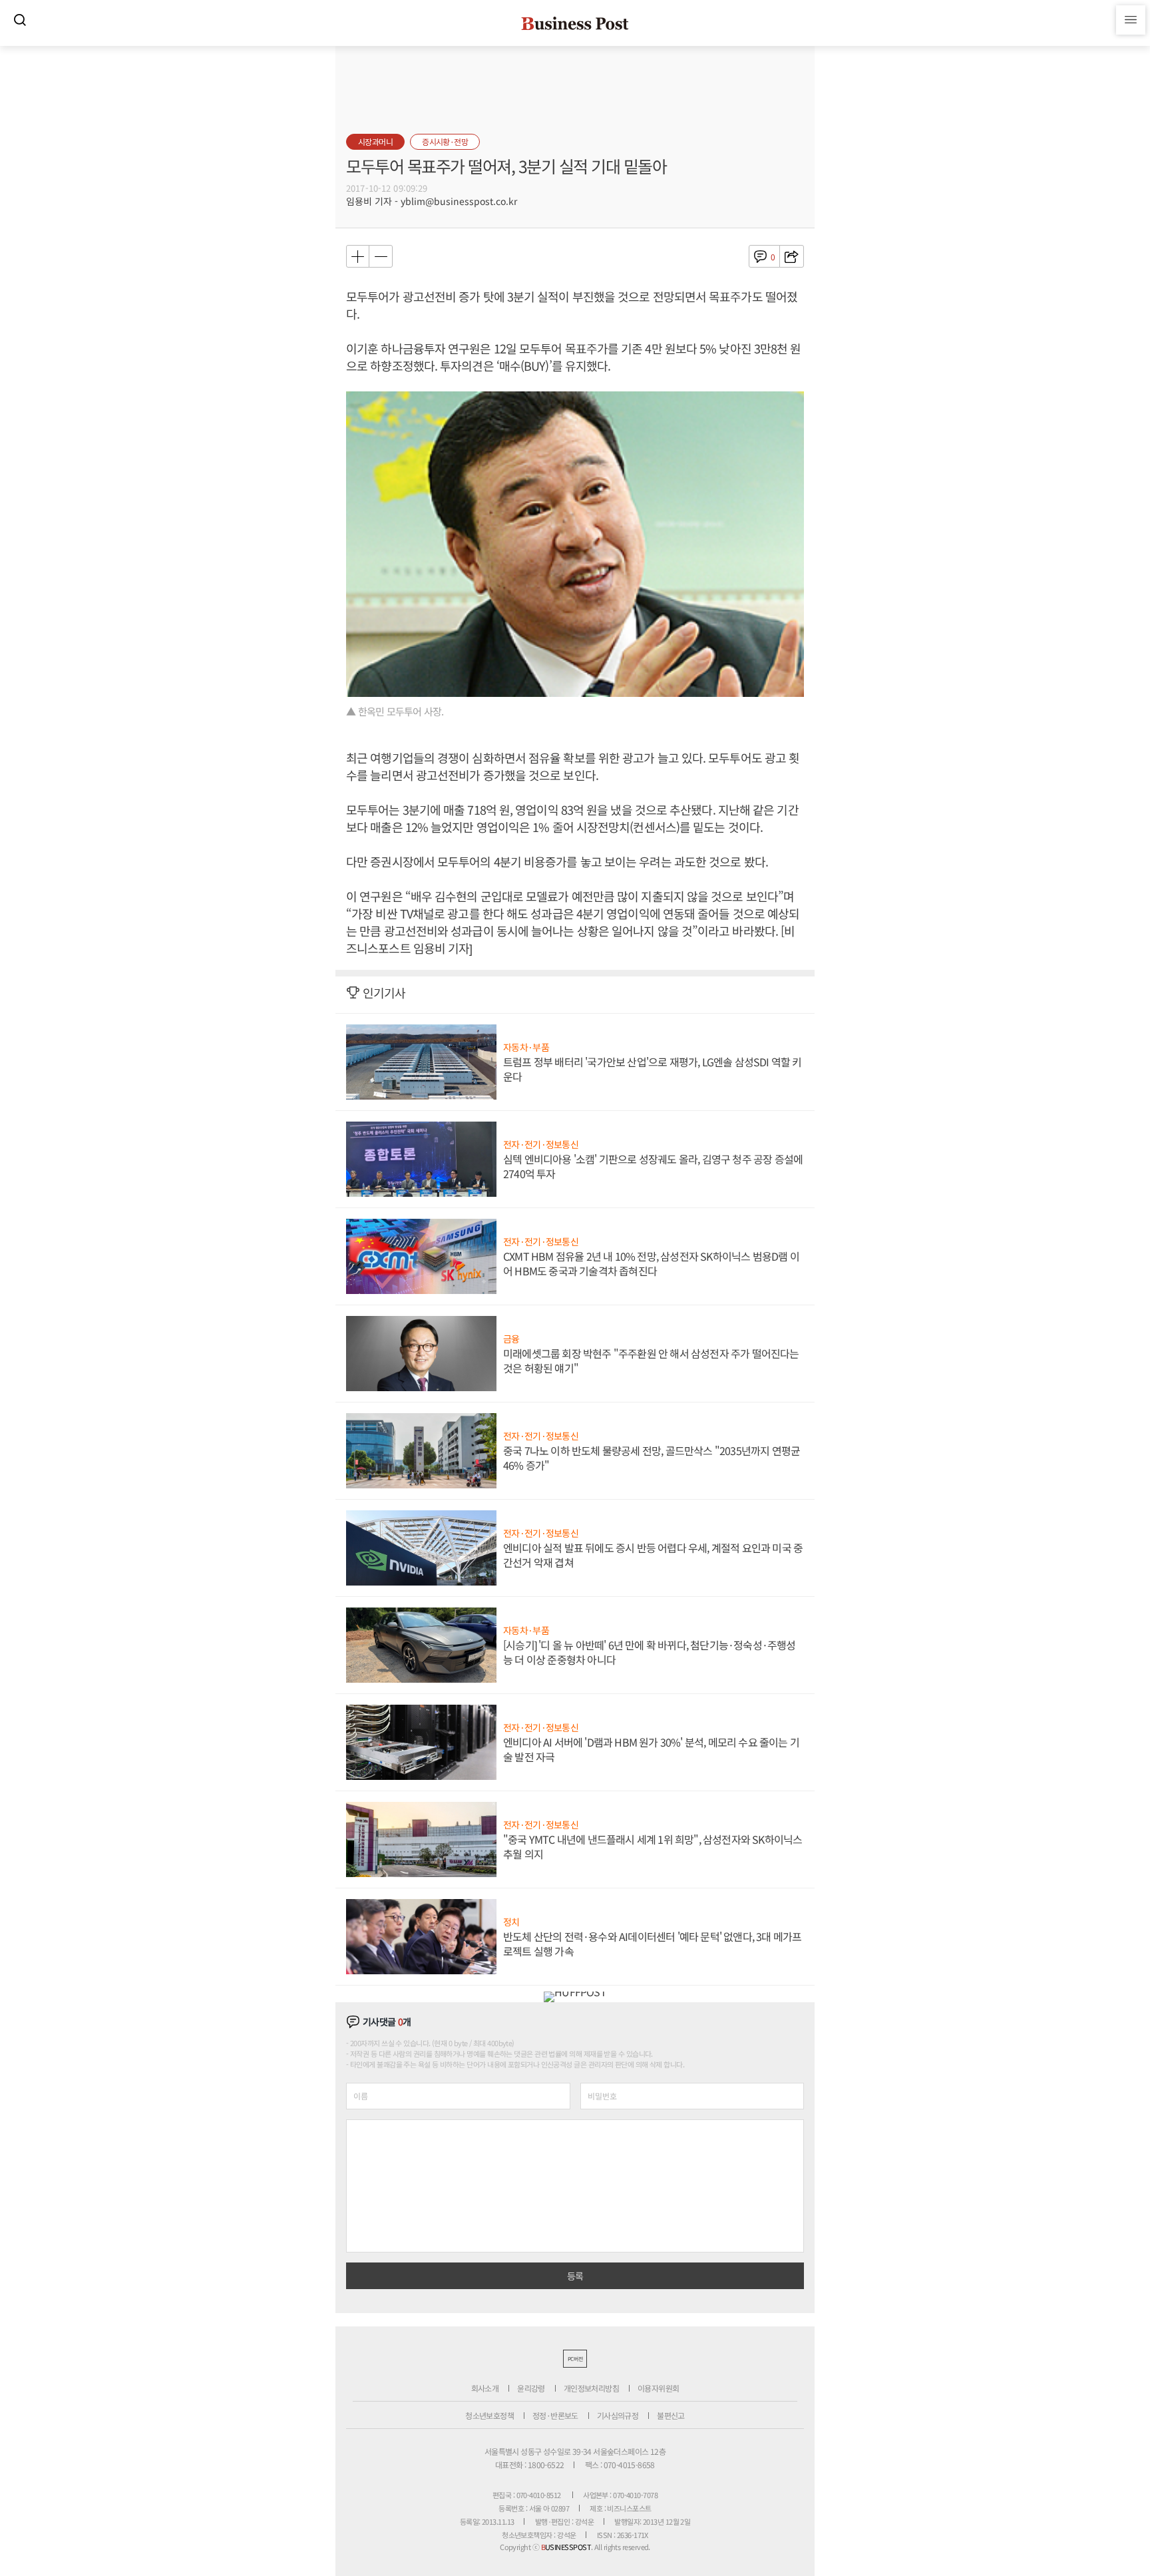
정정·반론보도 (555, 2415)
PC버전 (575, 2359)
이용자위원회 (658, 2388)
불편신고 (671, 2415)
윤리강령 (531, 2388)
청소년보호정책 (489, 2415)
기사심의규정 (618, 2415)
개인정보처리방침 (591, 2388)
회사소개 (485, 2388)
